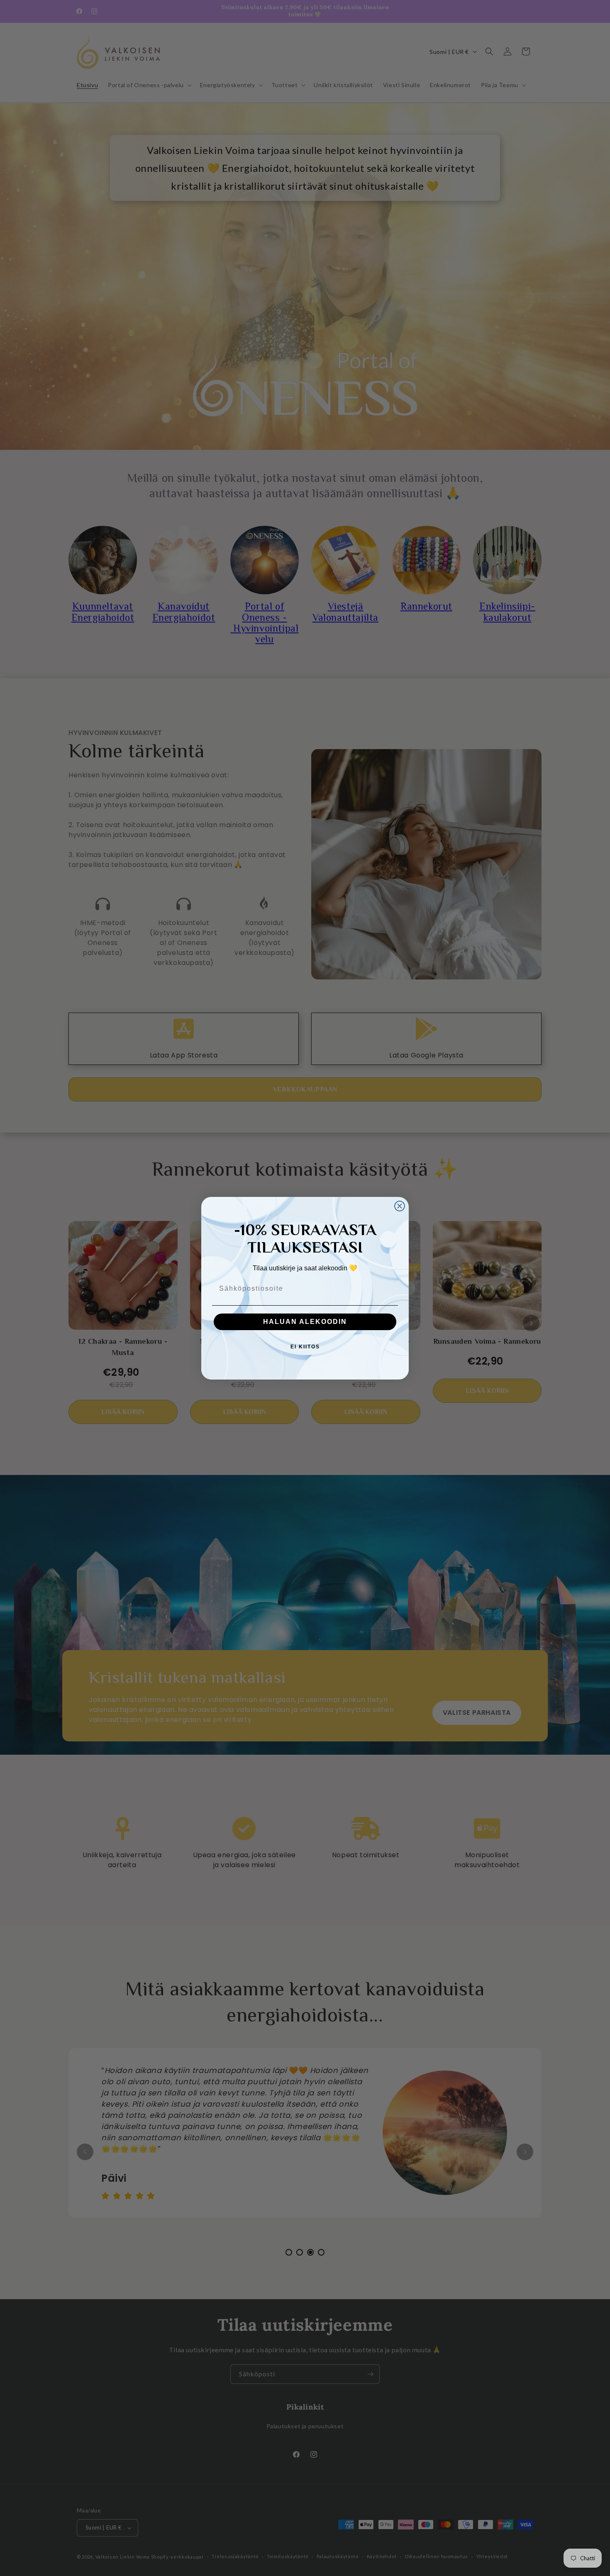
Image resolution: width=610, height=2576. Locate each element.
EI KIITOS (305, 1347)
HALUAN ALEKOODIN (305, 1322)
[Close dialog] (400, 1206)
